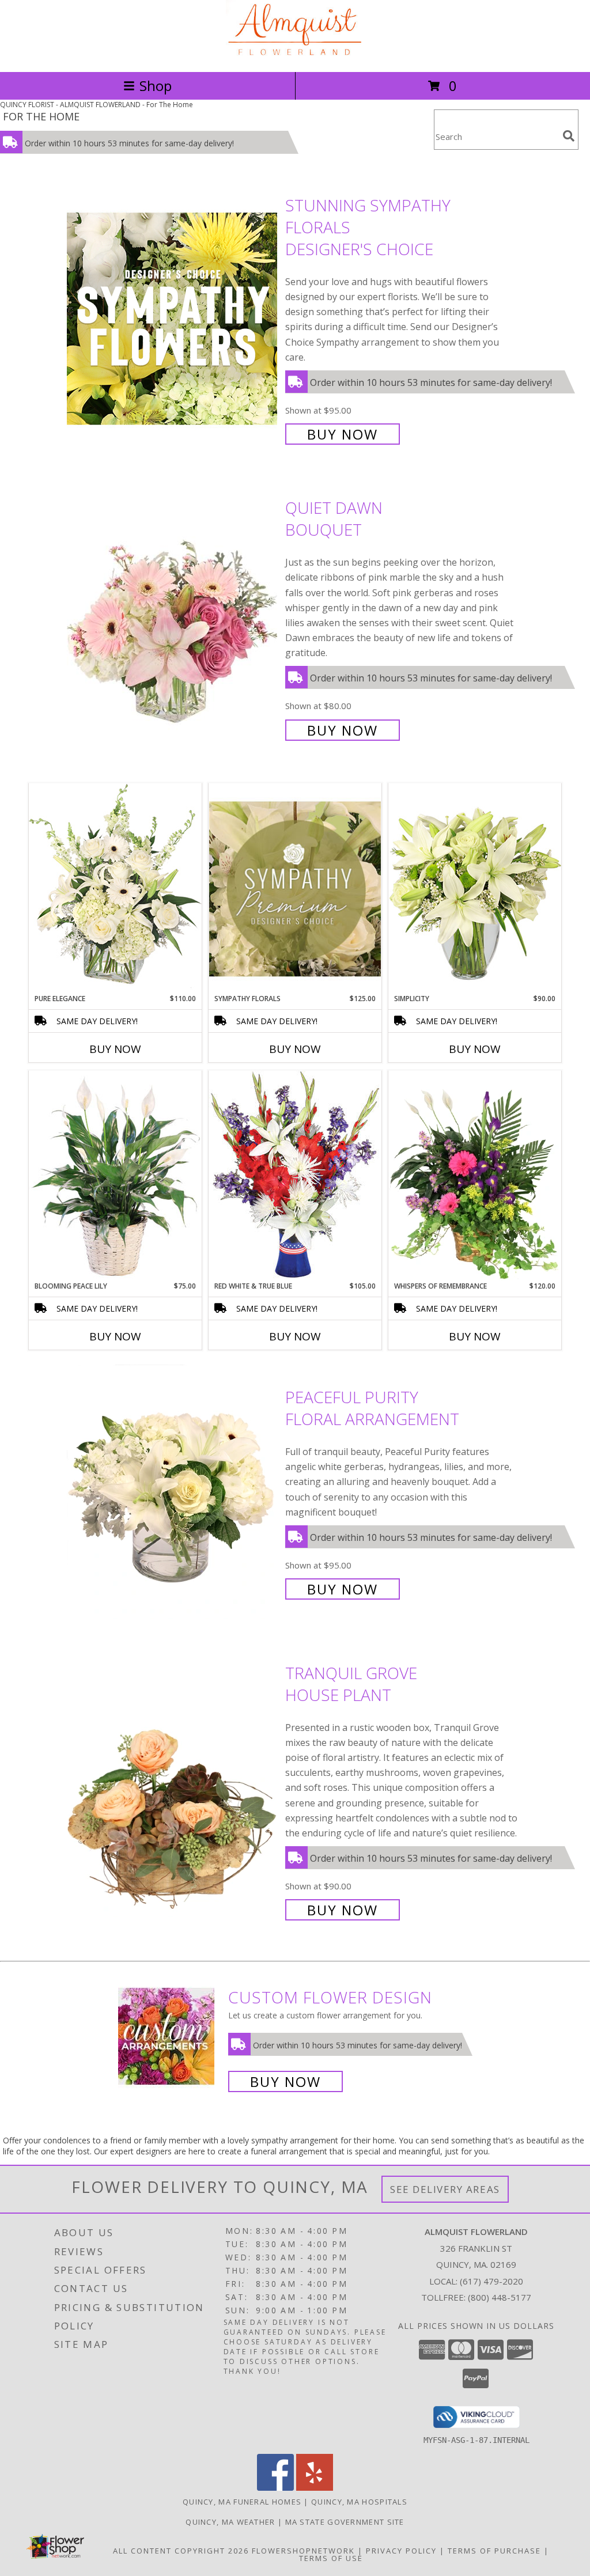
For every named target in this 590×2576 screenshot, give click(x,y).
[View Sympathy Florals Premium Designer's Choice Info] (295, 889)
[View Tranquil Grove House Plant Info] (173, 1790)
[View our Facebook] (275, 2488)
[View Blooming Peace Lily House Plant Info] (115, 1176)
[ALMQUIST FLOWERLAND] (295, 55)
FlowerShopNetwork (303, 2551)
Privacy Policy (401, 2551)
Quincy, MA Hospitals (359, 2502)
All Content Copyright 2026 (181, 2551)
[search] (569, 136)
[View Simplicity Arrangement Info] (475, 888)
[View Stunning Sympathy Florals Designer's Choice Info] (173, 318)
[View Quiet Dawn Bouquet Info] (173, 618)
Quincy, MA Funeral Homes (242, 2502)
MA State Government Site (345, 2522)
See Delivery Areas (445, 2189)
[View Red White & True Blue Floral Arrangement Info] (295, 1175)
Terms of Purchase (494, 2551)
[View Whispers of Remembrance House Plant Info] (475, 1176)
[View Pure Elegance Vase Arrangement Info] (115, 888)
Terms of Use (331, 2558)
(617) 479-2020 (491, 2281)
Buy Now (343, 434)
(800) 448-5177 (500, 2297)
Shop (156, 86)
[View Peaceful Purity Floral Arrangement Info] (173, 1492)
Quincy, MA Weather (230, 2522)
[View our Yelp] (315, 2488)
